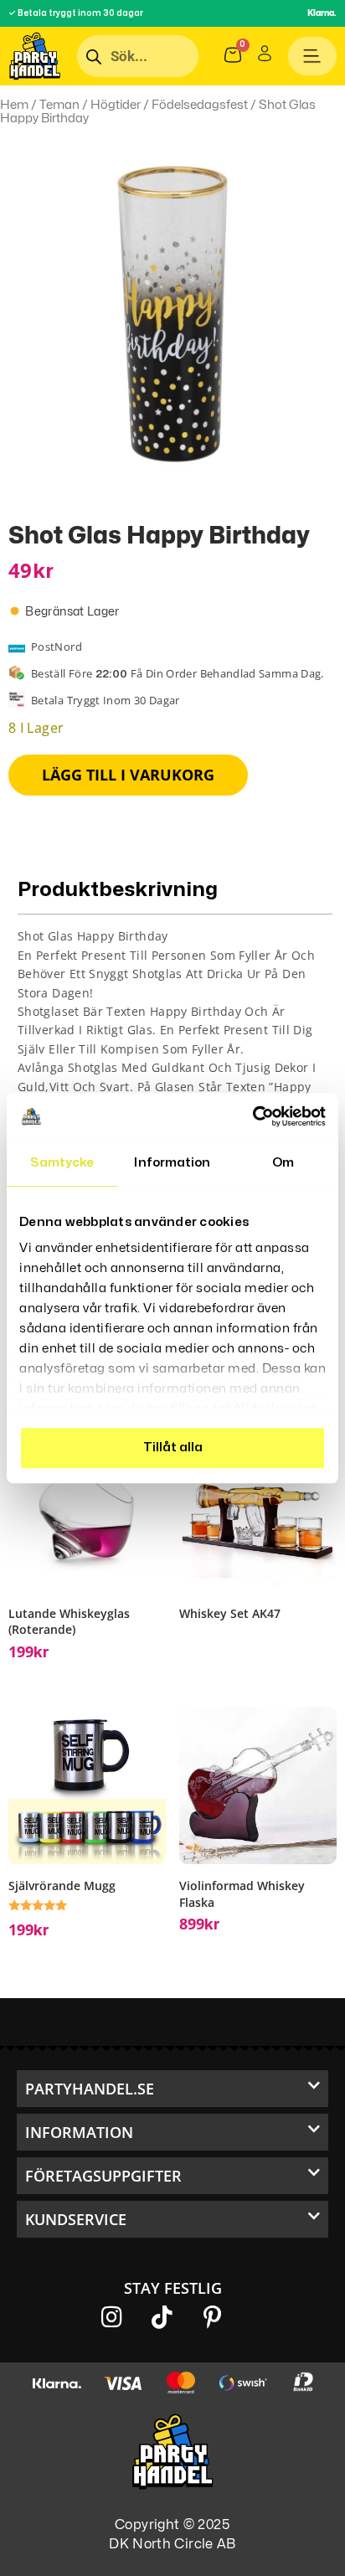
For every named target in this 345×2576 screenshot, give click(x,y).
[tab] (175, 1049)
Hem (14, 105)
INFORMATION (79, 2132)
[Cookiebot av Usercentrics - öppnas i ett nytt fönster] (252, 1116)
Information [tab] (172, 1163)
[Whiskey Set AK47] (258, 1513)
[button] (172, 2089)
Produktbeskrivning (118, 890)
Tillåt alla (173, 1448)
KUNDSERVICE (76, 2219)
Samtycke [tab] (62, 1163)
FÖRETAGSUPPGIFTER (103, 2176)
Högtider (116, 105)
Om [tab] (283, 1163)
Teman (59, 105)
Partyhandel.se (90, 2089)
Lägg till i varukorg (128, 775)
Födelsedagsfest (200, 105)
